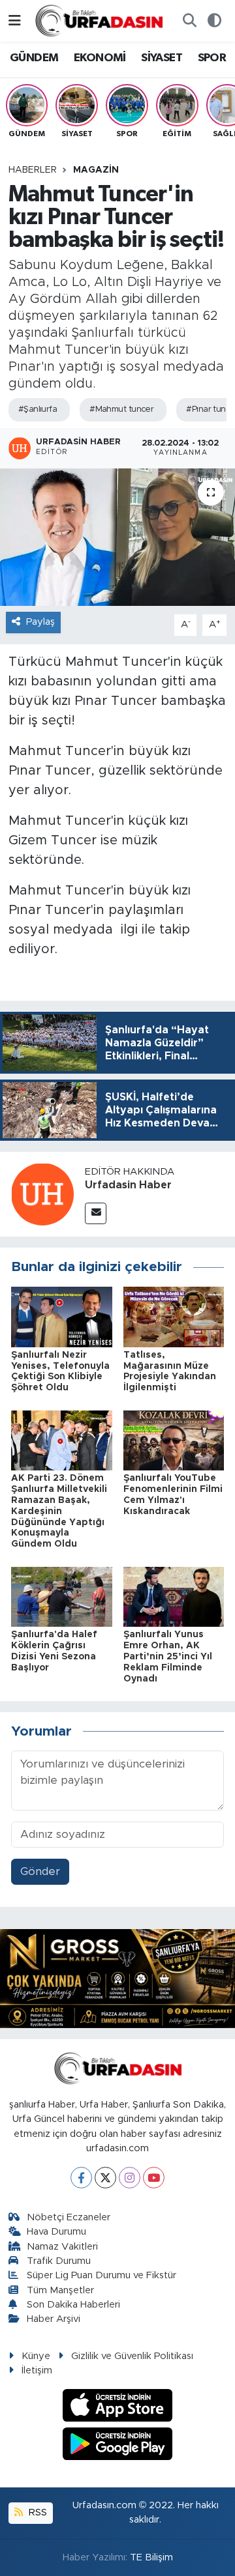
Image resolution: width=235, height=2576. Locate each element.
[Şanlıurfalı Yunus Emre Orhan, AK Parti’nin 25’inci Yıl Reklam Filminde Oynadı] (174, 1596)
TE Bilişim (151, 2557)
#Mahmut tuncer (121, 409)
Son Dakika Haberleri (73, 2305)
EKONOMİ (100, 58)
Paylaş (40, 622)
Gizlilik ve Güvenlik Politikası (132, 2356)
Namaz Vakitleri (62, 2247)
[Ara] (189, 21)
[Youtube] (154, 2178)
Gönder (40, 1871)
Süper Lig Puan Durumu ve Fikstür (102, 2275)
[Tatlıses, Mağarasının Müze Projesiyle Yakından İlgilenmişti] (174, 1316)
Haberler (33, 170)
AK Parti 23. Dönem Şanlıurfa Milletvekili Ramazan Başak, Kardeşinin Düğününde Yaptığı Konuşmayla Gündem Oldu (59, 1511)
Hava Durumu (56, 2232)
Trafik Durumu (59, 2261)
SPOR (212, 58)
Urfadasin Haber (128, 1185)
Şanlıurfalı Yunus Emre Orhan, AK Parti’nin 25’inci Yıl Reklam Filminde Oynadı (168, 1656)
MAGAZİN (96, 170)
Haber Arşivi (54, 2319)
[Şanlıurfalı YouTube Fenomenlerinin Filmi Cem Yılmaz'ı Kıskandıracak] (174, 1439)
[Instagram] (130, 2178)
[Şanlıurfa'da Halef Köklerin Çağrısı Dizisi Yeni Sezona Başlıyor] (62, 1596)
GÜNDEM (34, 58)
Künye (36, 2356)
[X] (105, 2178)
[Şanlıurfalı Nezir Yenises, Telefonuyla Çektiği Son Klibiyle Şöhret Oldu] (62, 1316)
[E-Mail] (96, 1213)
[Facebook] (81, 2178)
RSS (37, 2512)
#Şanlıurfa (38, 409)
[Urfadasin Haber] (42, 1194)
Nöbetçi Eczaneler (69, 2217)
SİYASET (162, 58)
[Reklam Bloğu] (117, 1978)
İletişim (37, 2370)
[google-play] (118, 2445)
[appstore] (118, 2408)
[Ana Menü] (15, 21)
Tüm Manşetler (60, 2290)
